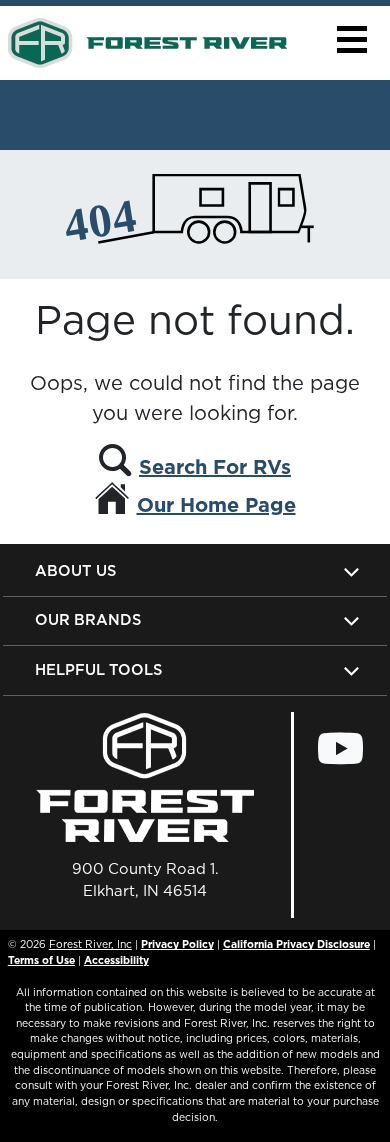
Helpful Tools (98, 669)
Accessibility (116, 960)
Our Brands (88, 619)
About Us (75, 570)
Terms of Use (41, 960)
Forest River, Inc (90, 944)
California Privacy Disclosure (296, 944)
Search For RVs (215, 467)
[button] (351, 39)
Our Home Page (216, 505)
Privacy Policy (177, 944)
